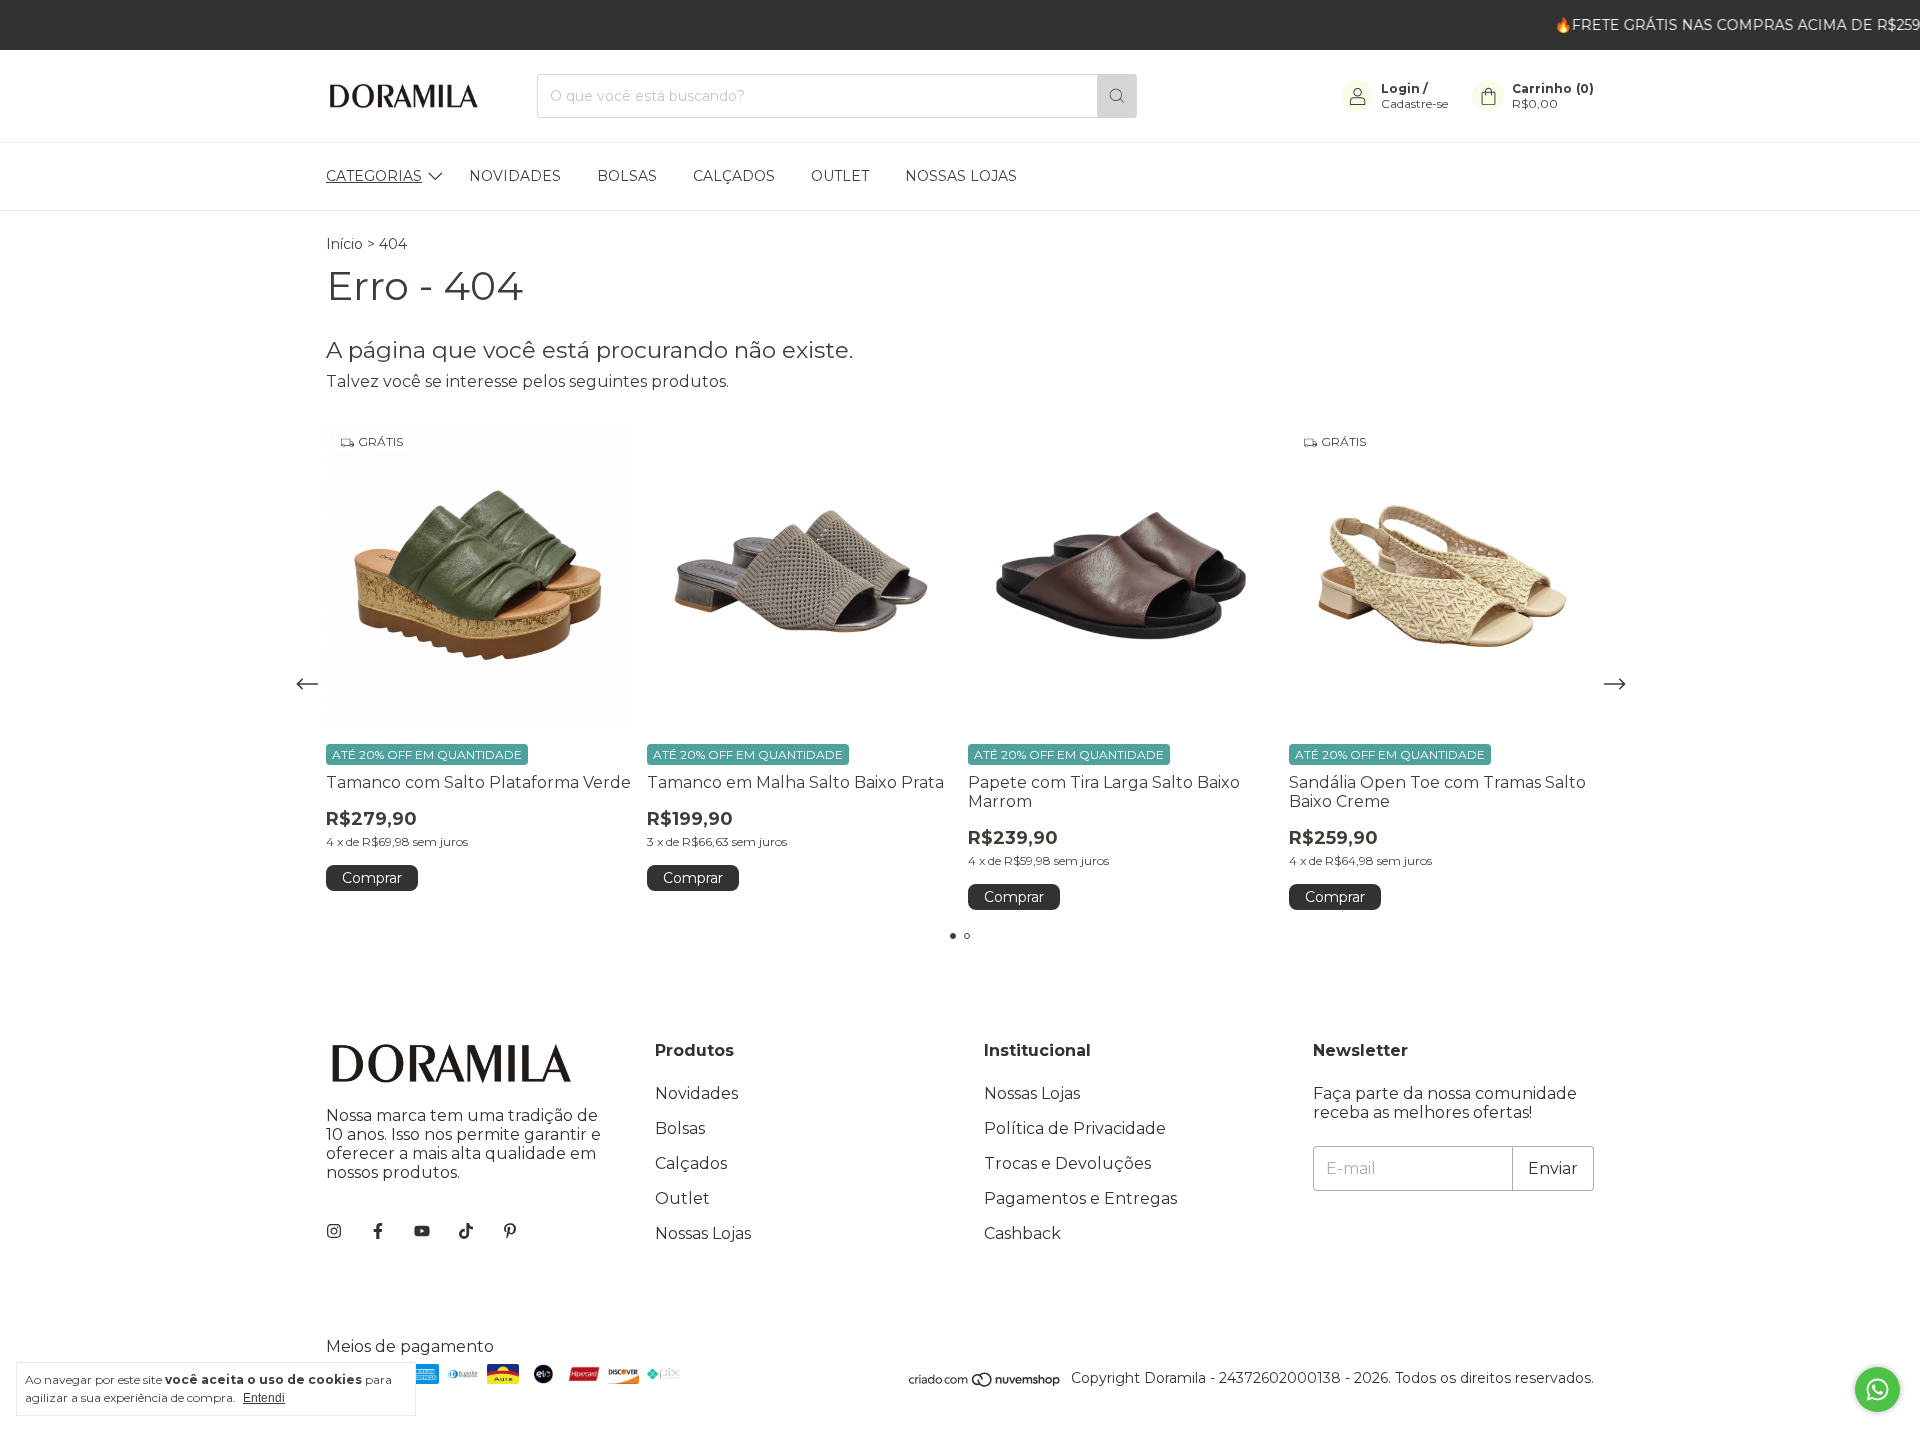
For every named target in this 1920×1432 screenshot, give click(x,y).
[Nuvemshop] (985, 1383)
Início (344, 244)
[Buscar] (1117, 96)
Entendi (264, 1398)
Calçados (734, 176)
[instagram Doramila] (334, 1231)
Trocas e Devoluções (1067, 1163)
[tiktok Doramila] (466, 1231)
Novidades (515, 176)
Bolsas (627, 176)
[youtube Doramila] (422, 1231)
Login (1400, 88)
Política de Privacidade (1075, 1128)
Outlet (840, 176)
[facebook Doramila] (378, 1231)
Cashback (1022, 1233)
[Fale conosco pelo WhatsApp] (1877, 1389)
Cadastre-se (1414, 103)
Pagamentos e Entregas (1080, 1198)
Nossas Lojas (961, 176)
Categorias (374, 176)
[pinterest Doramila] (510, 1231)
